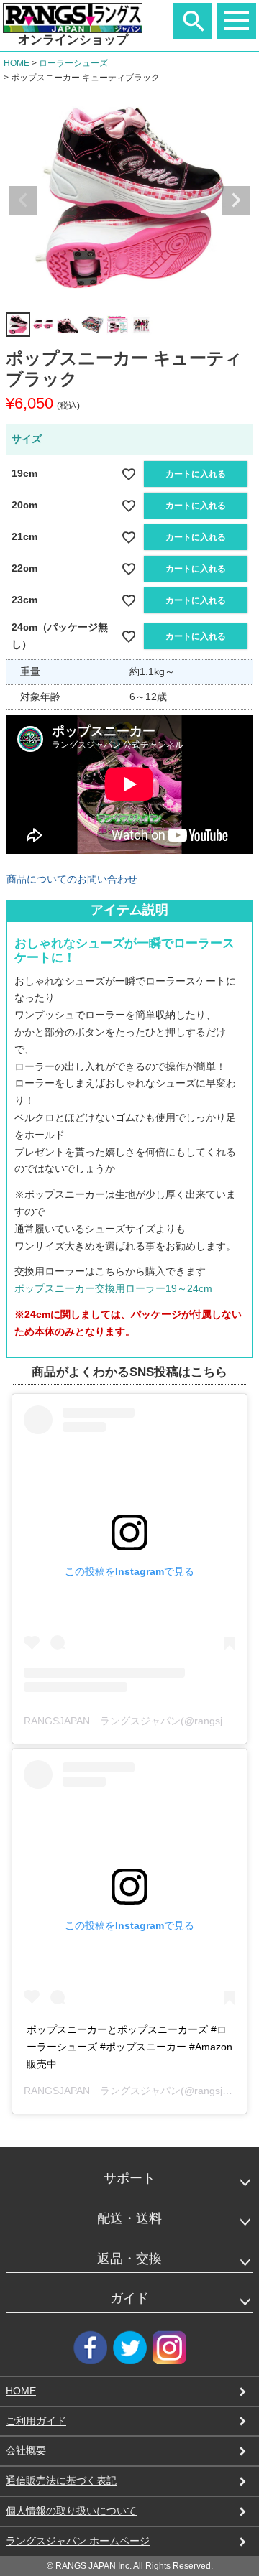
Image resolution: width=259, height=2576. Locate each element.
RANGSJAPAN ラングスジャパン (102, 2091)
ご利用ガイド (36, 2421)
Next (236, 200)
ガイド (129, 2298)
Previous (23, 200)
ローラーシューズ (73, 63)
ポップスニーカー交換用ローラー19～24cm (113, 1288)
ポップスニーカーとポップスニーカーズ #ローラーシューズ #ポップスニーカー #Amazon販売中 (129, 2047)
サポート (129, 2178)
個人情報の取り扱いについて (71, 2511)
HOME (17, 63)
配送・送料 (129, 2218)
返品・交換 (129, 2259)
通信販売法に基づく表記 (61, 2480)
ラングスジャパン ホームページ (78, 2541)
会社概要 (26, 2450)
